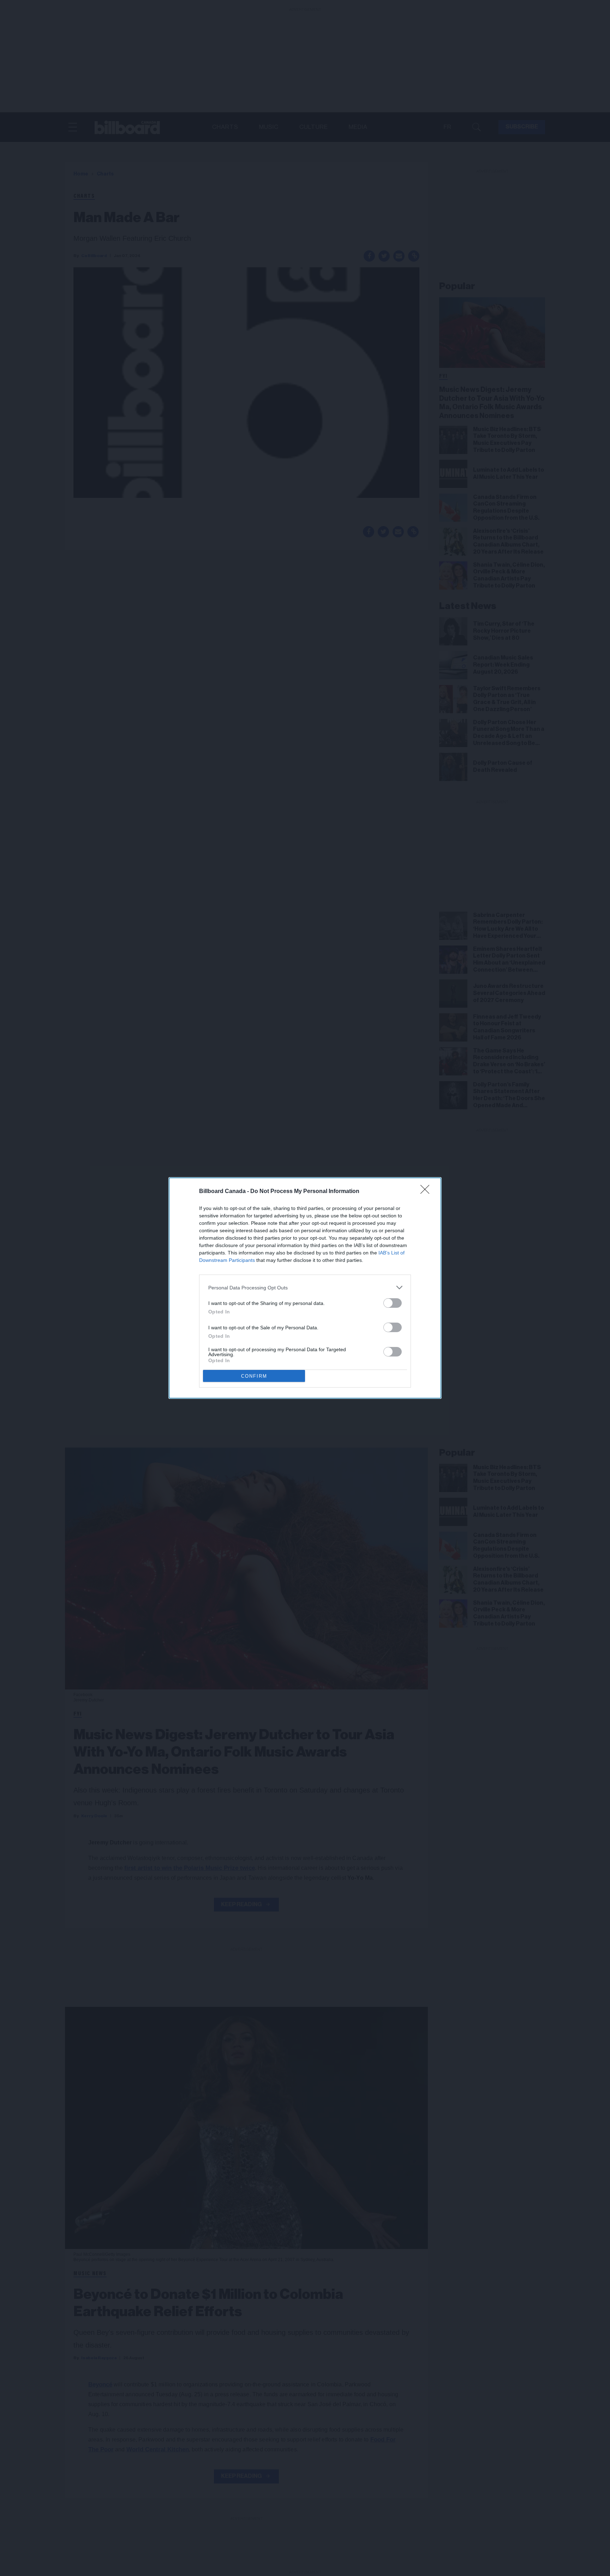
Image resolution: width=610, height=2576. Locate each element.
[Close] (427, 1192)
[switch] (393, 1303)
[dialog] (305, 1288)
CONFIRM (254, 1376)
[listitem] (305, 1287)
